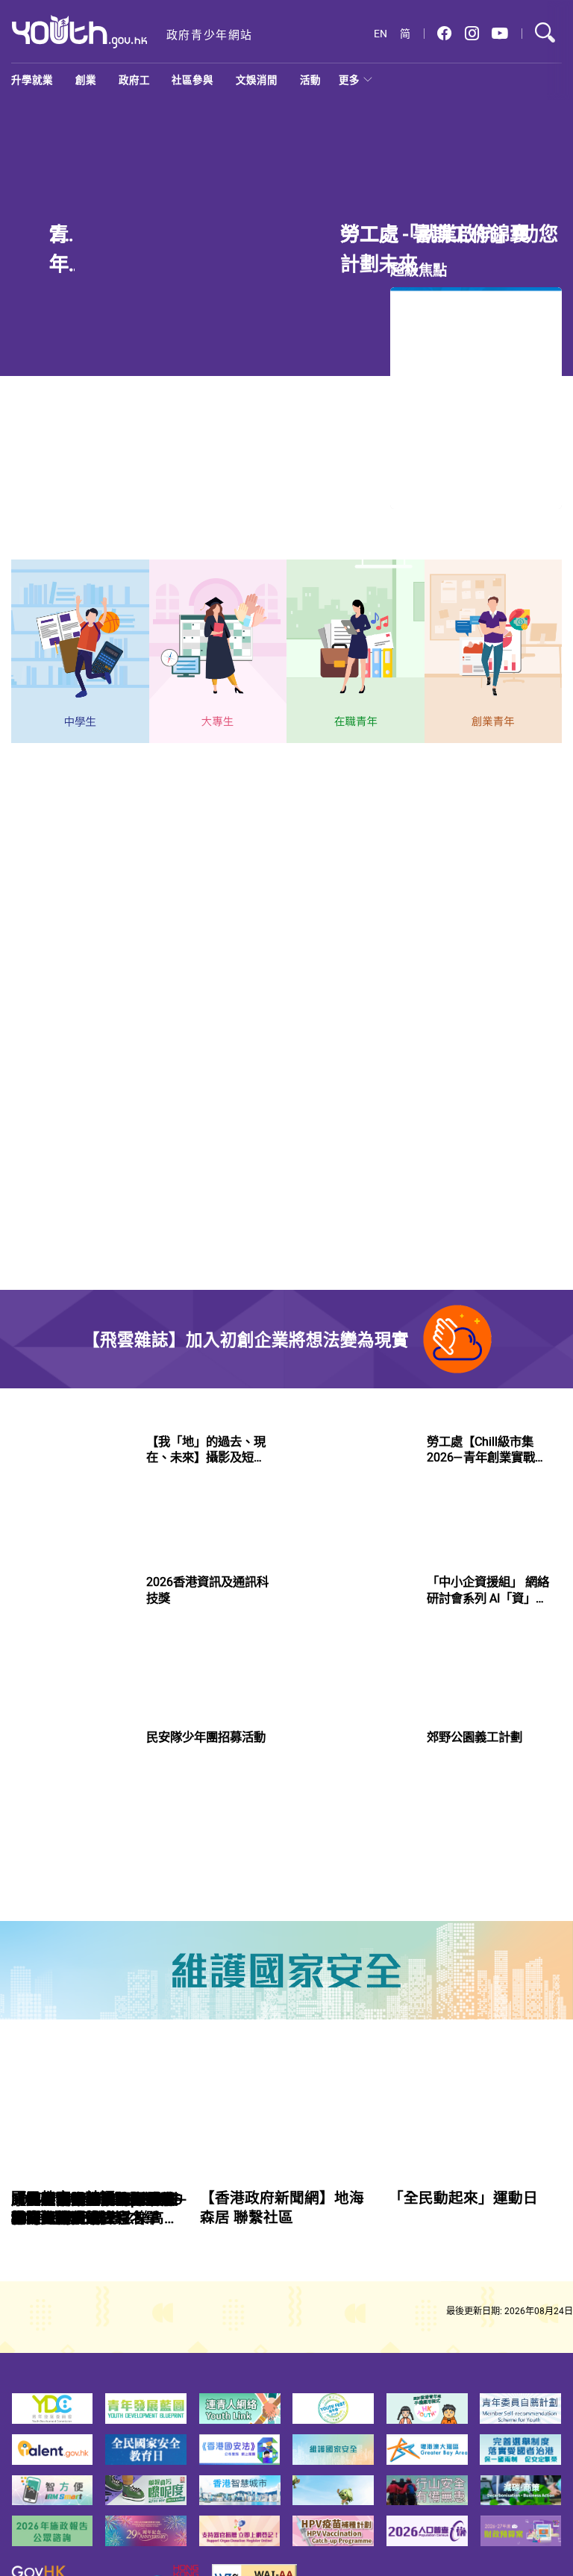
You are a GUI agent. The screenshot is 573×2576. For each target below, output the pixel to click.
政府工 (134, 80)
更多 (349, 80)
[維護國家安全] (286, 1970)
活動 (310, 80)
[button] (444, 34)
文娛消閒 (257, 80)
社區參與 (192, 80)
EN (381, 34)
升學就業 (32, 80)
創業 (86, 80)
